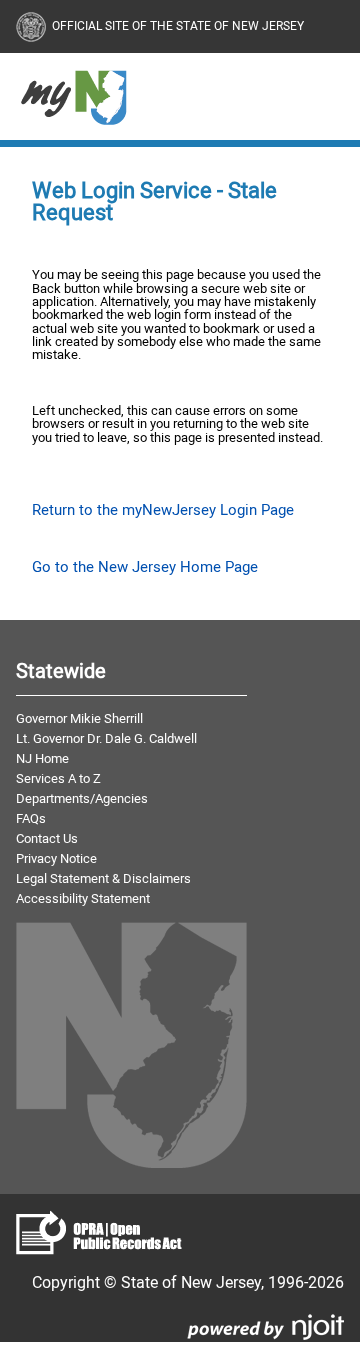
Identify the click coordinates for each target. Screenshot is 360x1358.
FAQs (31, 818)
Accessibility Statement (83, 898)
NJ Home (42, 758)
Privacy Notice (56, 858)
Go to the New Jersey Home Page (145, 566)
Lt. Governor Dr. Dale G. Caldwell (106, 738)
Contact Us (47, 838)
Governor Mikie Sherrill (79, 718)
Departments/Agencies (82, 798)
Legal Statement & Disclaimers (103, 878)
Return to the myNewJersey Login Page (163, 509)
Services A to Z (58, 778)
